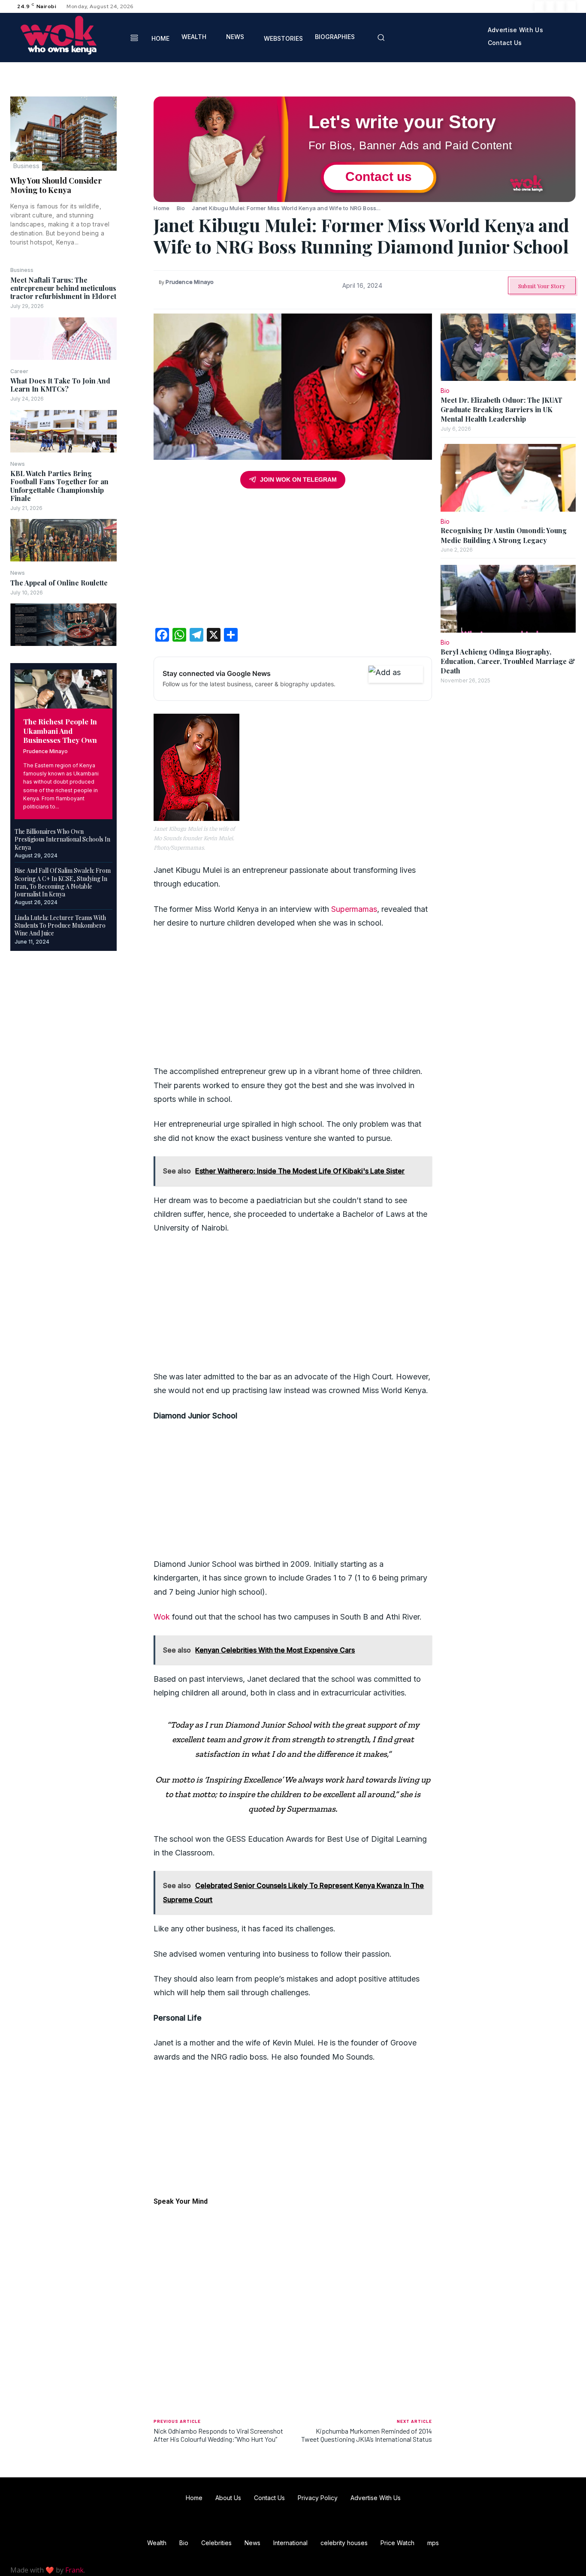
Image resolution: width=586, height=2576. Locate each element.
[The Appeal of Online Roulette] (63, 625)
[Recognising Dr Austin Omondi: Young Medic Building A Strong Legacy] (508, 478)
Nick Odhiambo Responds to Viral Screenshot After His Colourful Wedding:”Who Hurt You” (218, 2435)
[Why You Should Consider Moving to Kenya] (63, 134)
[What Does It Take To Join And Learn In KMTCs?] (63, 431)
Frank (74, 2570)
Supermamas (354, 909)
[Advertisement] (293, 561)
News (18, 464)
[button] (381, 37)
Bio (181, 208)
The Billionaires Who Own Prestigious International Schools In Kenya (62, 839)
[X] (560, 6)
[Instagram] (550, 6)
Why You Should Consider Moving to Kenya (56, 185)
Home (162, 208)
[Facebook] (540, 6)
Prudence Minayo (45, 751)
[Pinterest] (135, 145)
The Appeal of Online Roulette (59, 583)
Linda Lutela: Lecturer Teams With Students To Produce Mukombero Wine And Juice (60, 925)
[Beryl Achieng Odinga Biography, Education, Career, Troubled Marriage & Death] (508, 599)
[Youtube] (571, 6)
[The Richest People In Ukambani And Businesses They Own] (63, 689)
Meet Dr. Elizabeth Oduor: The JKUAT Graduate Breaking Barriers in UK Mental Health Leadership (501, 410)
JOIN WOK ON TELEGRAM (298, 480)
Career (19, 371)
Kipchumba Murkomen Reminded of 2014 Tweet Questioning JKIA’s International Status (367, 2435)
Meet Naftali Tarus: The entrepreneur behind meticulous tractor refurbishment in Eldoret (63, 288)
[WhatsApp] (135, 166)
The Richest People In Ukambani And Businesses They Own (60, 731)
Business (26, 166)
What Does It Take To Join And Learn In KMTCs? (60, 385)
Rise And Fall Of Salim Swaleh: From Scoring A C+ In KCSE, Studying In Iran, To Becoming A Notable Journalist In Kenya (63, 882)
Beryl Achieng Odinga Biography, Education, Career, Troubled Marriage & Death (508, 661)
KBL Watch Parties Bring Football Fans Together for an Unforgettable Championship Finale (59, 486)
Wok (162, 1617)
